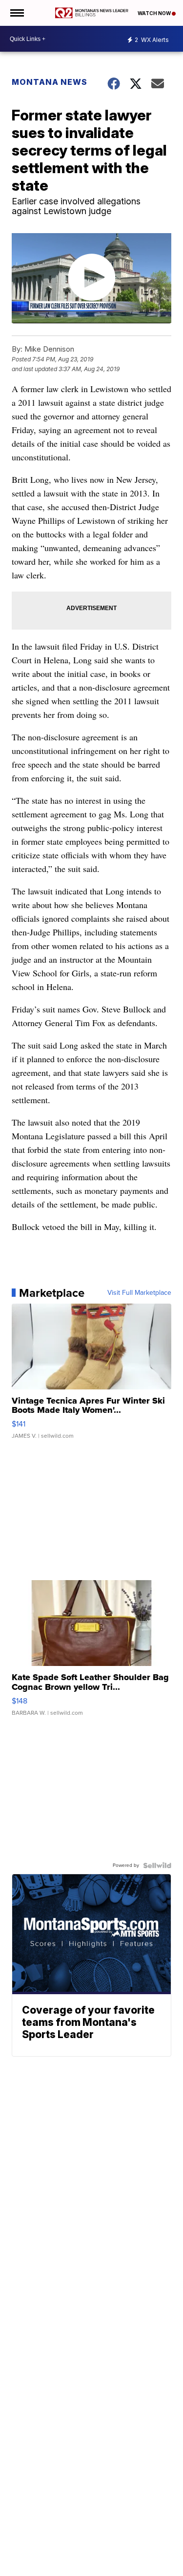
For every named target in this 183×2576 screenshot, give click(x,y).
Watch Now (155, 13)
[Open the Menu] (16, 13)
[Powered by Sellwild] (157, 1865)
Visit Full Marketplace (139, 1293)
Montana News (50, 82)
